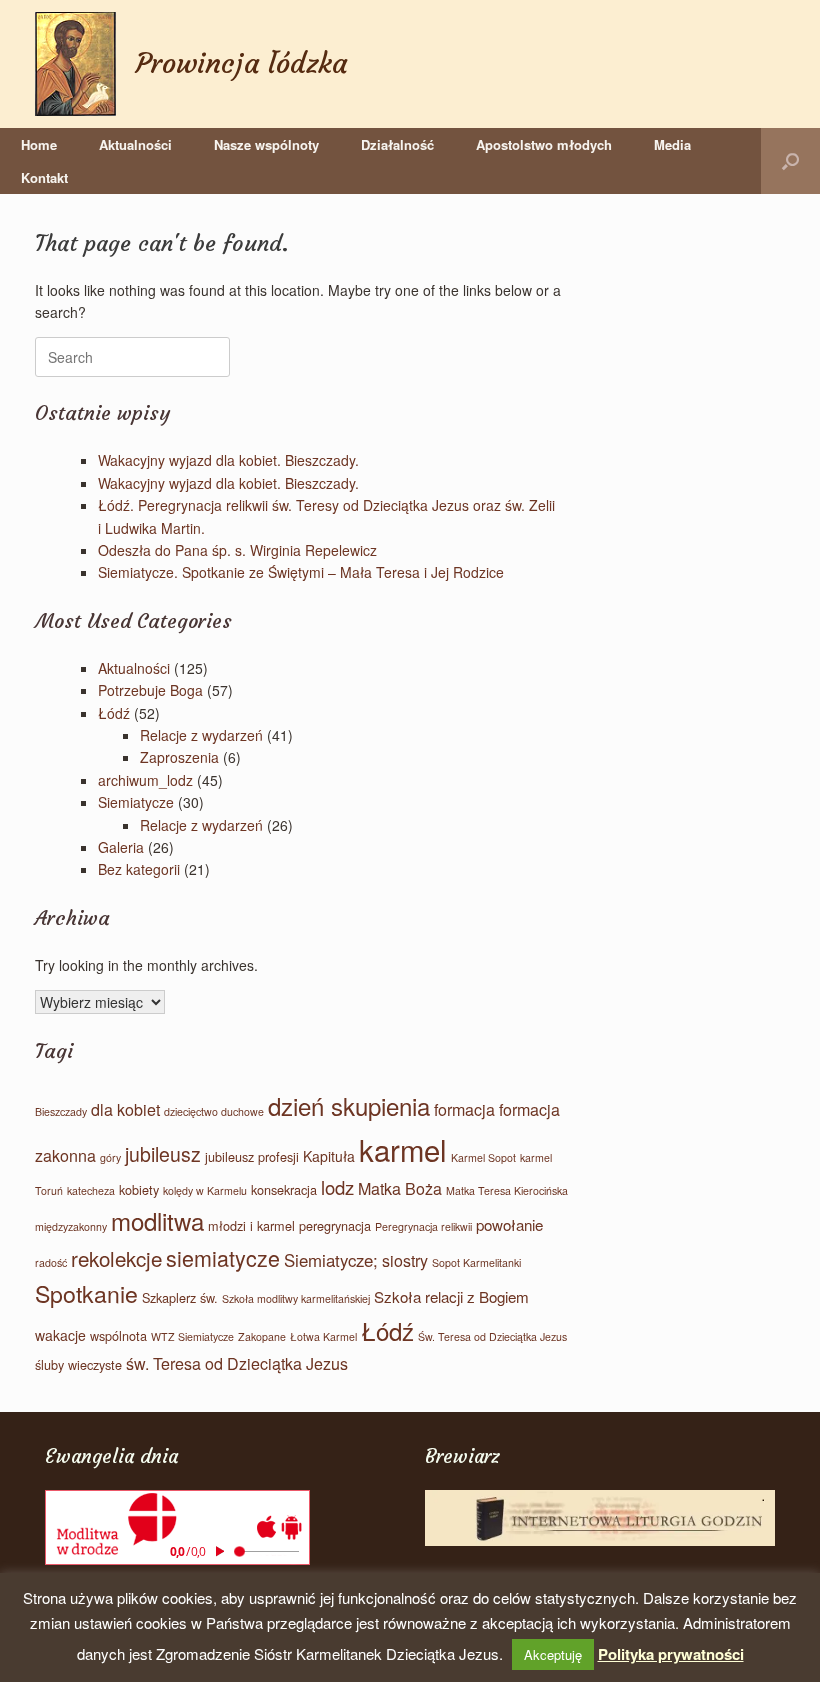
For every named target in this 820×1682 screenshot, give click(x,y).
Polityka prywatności (671, 1654)
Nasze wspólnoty (266, 144)
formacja (464, 1109)
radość (51, 1262)
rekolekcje (116, 1258)
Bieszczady (61, 1111)
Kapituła (329, 1156)
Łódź (114, 713)
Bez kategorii (139, 869)
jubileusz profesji (252, 1156)
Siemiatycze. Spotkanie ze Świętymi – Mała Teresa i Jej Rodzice (301, 572)
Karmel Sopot (483, 1157)
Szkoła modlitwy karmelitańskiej (296, 1298)
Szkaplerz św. (180, 1297)
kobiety (139, 1189)
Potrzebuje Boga (150, 690)
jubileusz (163, 1154)
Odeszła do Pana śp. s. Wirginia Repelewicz (237, 550)
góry (110, 1157)
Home (39, 144)
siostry (405, 1260)
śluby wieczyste (78, 1364)
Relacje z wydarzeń (201, 735)
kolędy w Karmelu (205, 1190)
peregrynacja (335, 1225)
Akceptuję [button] (553, 1654)
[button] (790, 161)
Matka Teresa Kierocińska (507, 1190)
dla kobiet (125, 1109)
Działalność (397, 144)
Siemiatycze (136, 802)
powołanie (509, 1224)
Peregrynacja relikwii (423, 1226)
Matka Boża (400, 1188)
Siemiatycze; (331, 1260)
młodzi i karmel (251, 1225)
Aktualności (135, 144)
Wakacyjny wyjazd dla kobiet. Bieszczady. (228, 460)
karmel (403, 1149)
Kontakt (44, 177)
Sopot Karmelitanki (476, 1262)
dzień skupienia (349, 1105)
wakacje (60, 1335)
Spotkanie (86, 1293)
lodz (337, 1187)
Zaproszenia (179, 757)
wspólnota (118, 1335)
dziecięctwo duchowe (214, 1111)
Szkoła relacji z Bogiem (451, 1296)
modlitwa (157, 1220)
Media (672, 144)
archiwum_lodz (145, 780)
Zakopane (262, 1336)
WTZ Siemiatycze (192, 1336)
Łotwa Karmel (323, 1336)
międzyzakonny (71, 1226)
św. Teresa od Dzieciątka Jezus (237, 1363)
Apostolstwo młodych (544, 144)
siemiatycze (223, 1257)
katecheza (91, 1190)
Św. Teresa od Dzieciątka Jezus (492, 1336)
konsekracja (284, 1189)
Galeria (121, 847)
